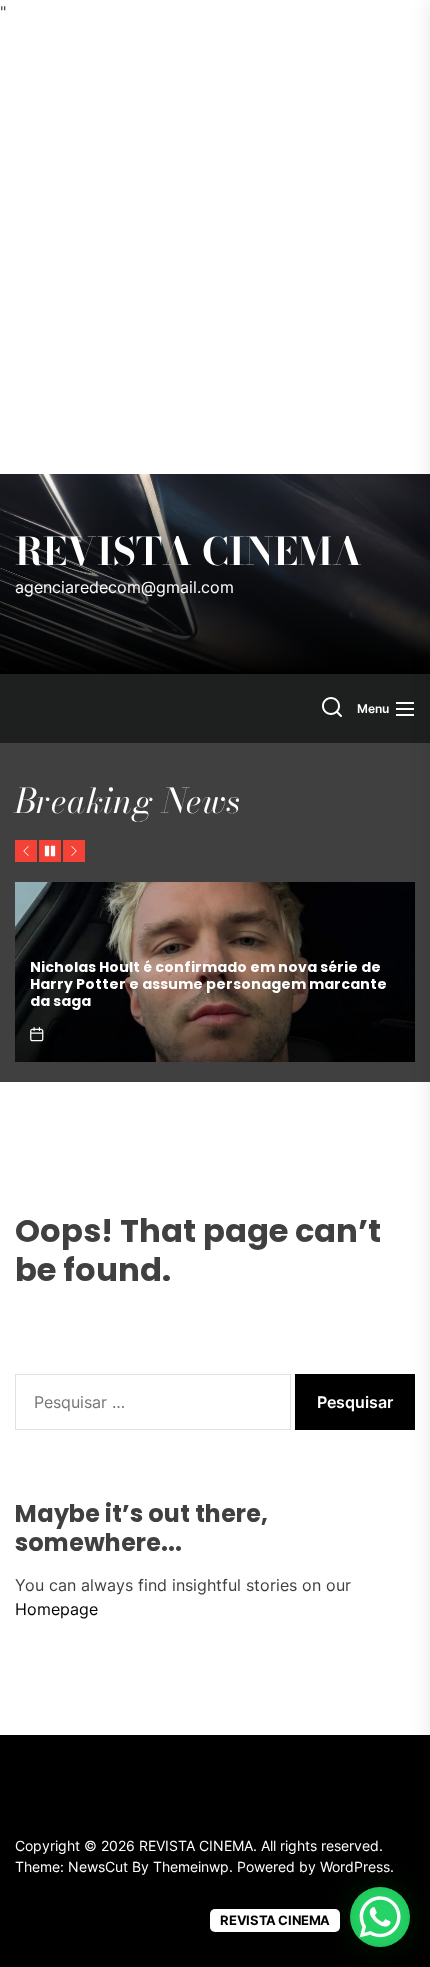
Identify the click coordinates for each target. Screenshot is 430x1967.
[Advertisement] (215, 249)
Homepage (56, 1609)
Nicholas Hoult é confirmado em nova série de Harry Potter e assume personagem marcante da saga (208, 984)
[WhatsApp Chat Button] (380, 1917)
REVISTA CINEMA (188, 552)
